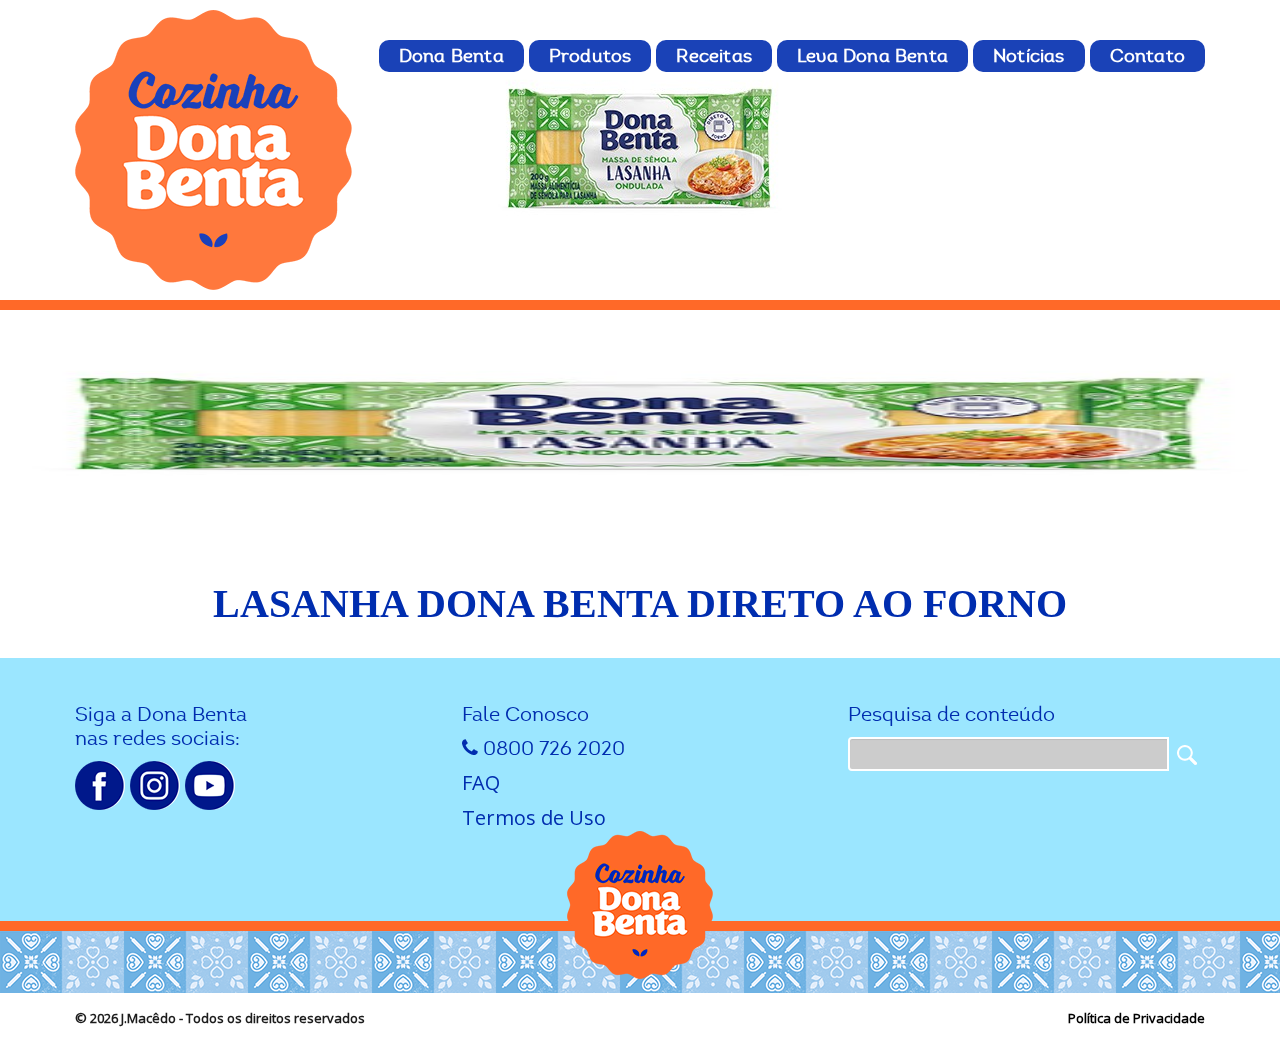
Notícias (1029, 56)
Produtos (590, 56)
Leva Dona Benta (872, 56)
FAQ (481, 782)
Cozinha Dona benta (215, 150)
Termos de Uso (534, 817)
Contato (1147, 56)
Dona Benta (451, 56)
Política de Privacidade (1136, 1018)
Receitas (714, 56)
